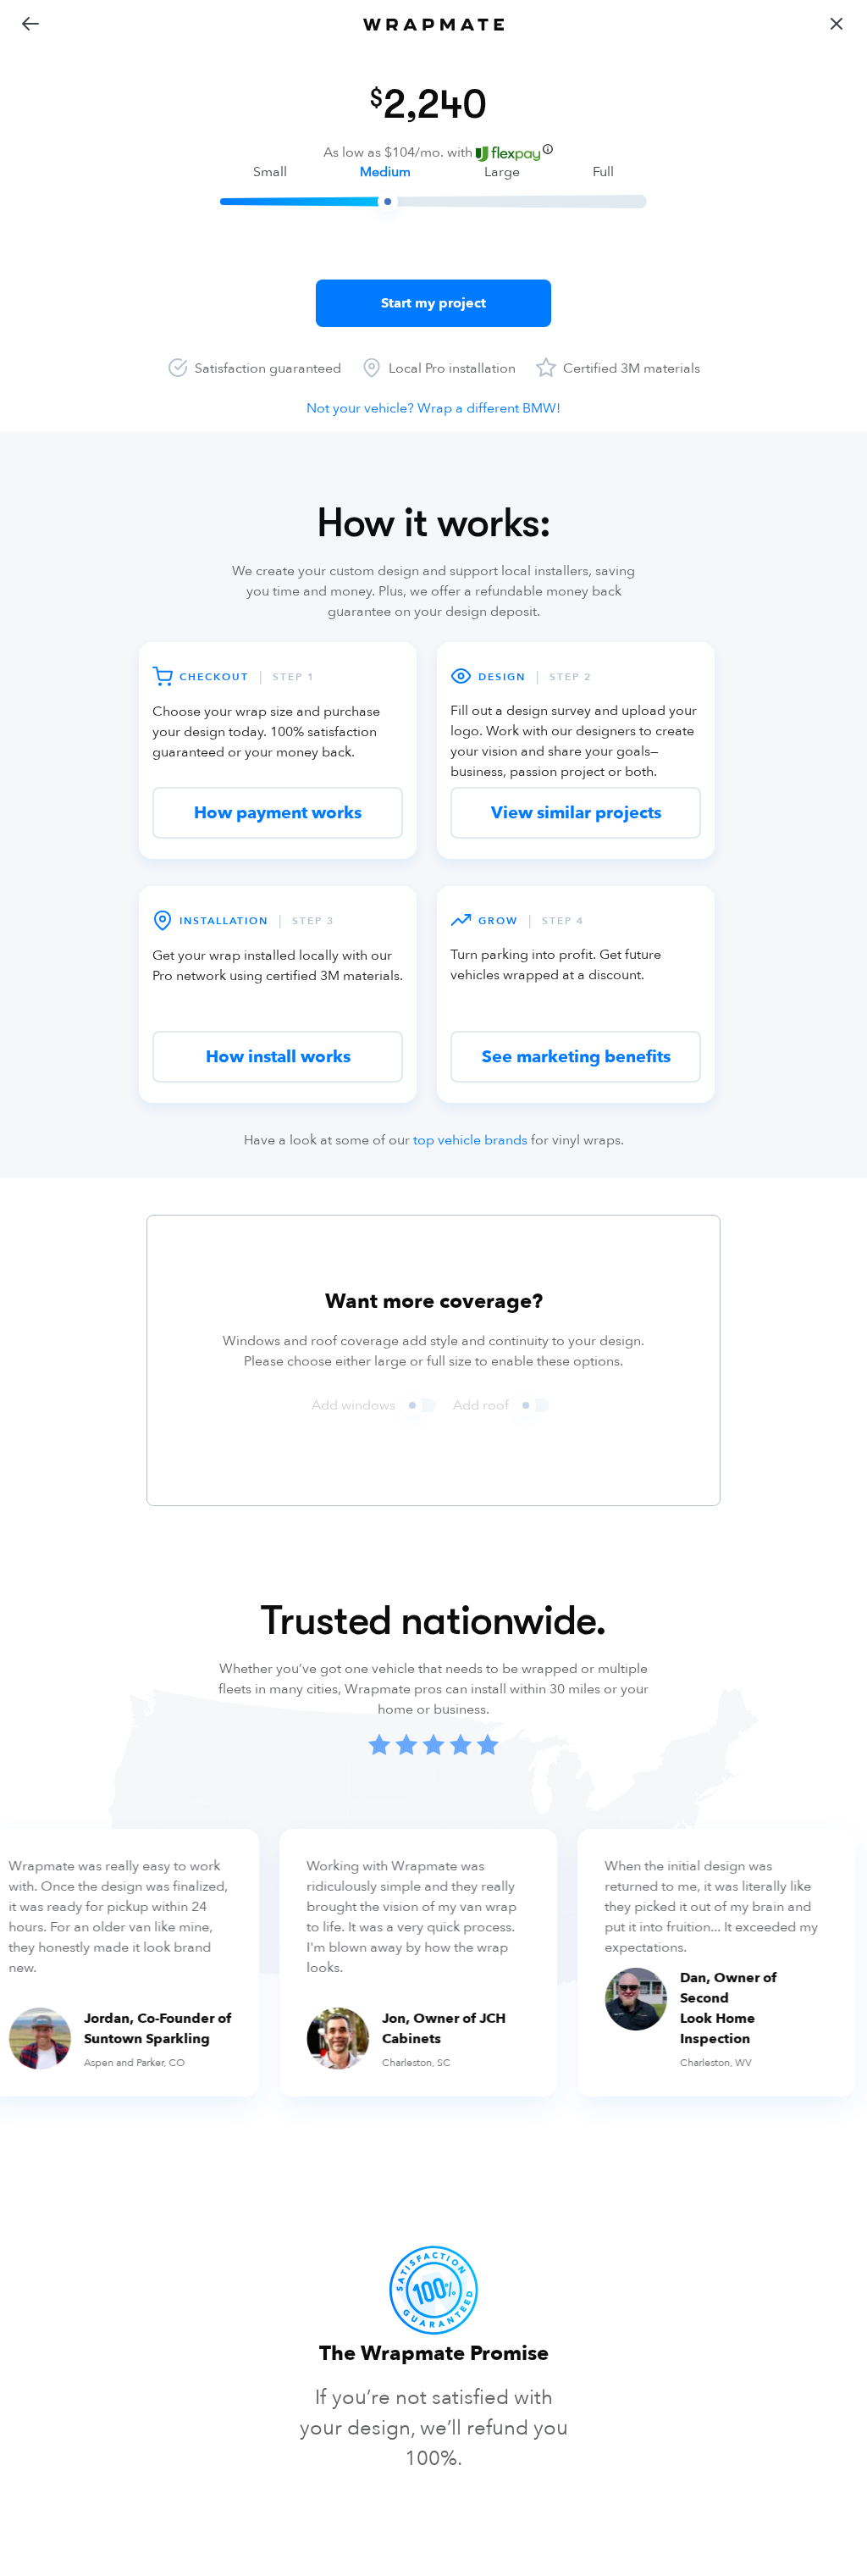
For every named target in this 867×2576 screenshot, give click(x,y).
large (502, 172)
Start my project (433, 303)
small (270, 172)
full (603, 172)
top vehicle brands (470, 1140)
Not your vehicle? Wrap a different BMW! (433, 408)
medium (385, 172)
